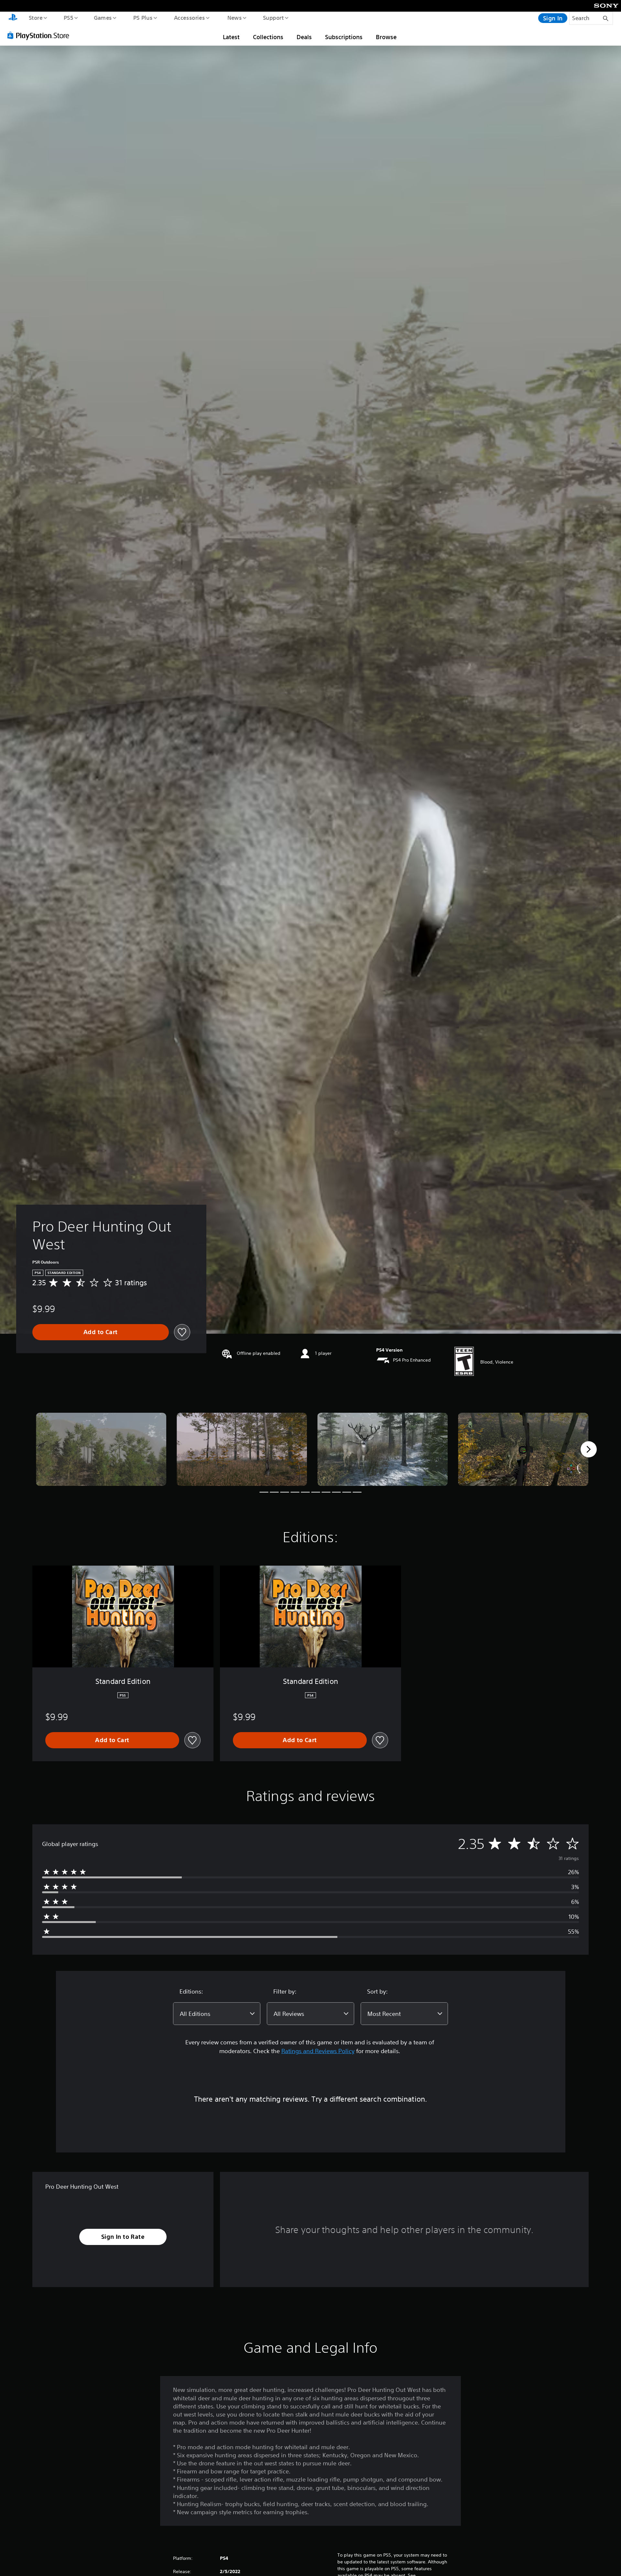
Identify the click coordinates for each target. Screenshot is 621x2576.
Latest (231, 37)
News (235, 17)
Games (103, 17)
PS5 (68, 17)
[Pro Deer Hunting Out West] (101, 1449)
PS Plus (143, 17)
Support (273, 17)
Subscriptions (344, 37)
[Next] (589, 1449)
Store (35, 17)
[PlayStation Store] (40, 35)
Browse (386, 37)
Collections (268, 37)
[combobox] (217, 2014)
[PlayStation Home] (13, 18)
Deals (304, 37)
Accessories (189, 17)
